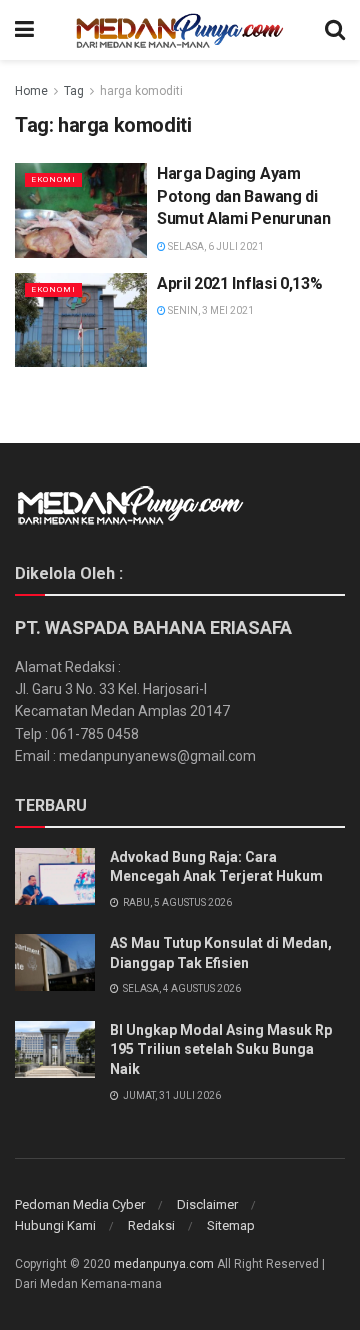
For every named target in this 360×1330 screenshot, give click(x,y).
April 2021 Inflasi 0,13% (239, 283)
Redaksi (151, 1225)
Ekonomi (53, 179)
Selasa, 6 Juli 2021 (215, 246)
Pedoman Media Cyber (80, 1204)
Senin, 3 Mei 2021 (210, 310)
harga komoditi (141, 91)
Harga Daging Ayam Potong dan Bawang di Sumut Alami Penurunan (243, 196)
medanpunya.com (164, 1264)
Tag (74, 91)
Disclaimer (207, 1204)
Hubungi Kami (55, 1225)
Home (31, 91)
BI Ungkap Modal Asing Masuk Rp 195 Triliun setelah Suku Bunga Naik (221, 1049)
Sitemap (231, 1225)
